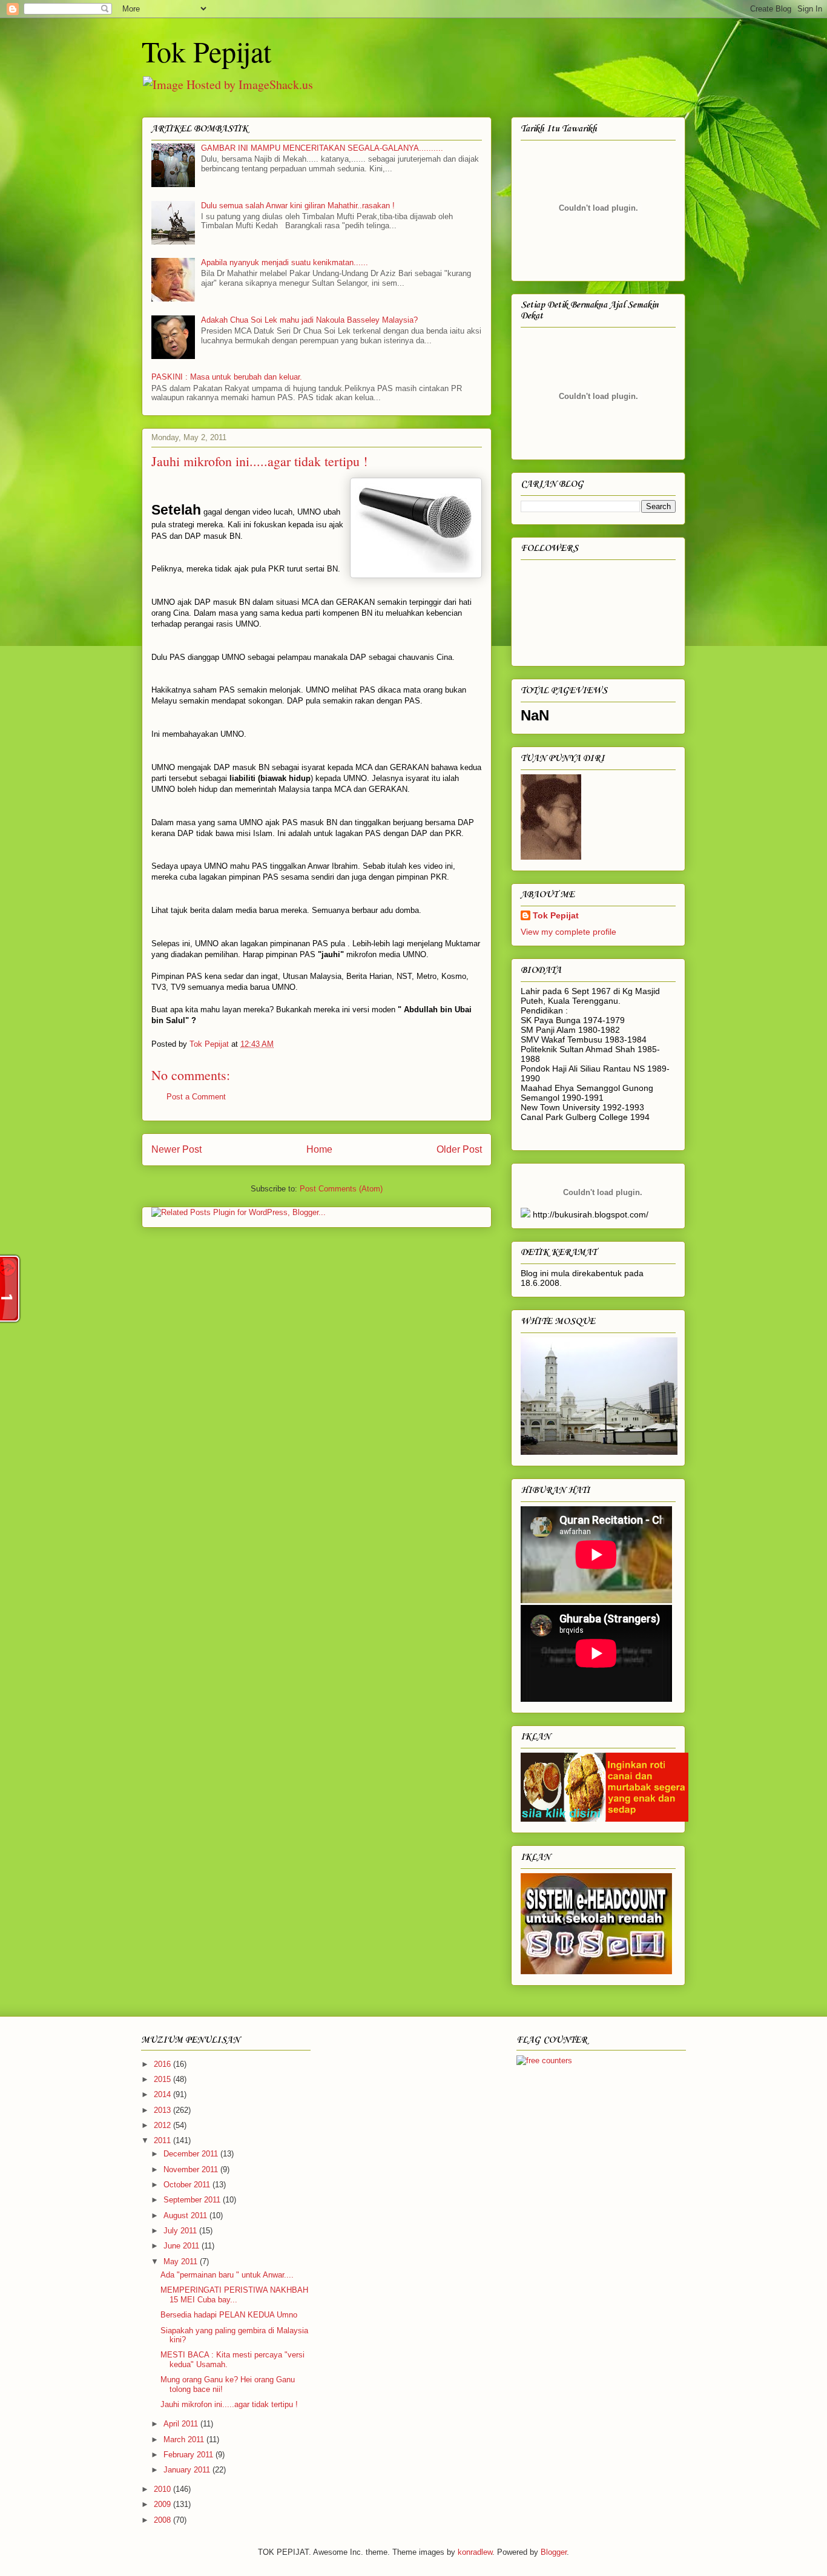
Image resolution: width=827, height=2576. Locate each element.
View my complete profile (568, 932)
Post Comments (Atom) (341, 1189)
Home (319, 1149)
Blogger (554, 2552)
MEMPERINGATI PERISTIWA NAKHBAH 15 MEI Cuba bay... (234, 2295)
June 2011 (183, 2246)
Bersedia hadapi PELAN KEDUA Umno (229, 2315)
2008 (163, 2520)
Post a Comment (196, 1097)
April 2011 (182, 2424)
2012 (163, 2125)
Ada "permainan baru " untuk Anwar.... (227, 2275)
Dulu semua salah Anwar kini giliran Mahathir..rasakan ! (298, 206)
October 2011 (188, 2185)
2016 (163, 2064)
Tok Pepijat (206, 51)
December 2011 (192, 2154)
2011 (163, 2140)
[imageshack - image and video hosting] (526, 1214)
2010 (163, 2489)
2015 (163, 2079)
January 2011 (188, 2470)
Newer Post (176, 1149)
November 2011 (192, 2169)
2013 (163, 2110)
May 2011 (182, 2261)
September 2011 (193, 2200)
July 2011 (181, 2231)
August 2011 (186, 2215)
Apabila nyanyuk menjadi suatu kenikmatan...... (285, 262)
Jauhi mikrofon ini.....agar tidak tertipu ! (229, 2404)
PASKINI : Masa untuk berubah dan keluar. (227, 377)
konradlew (475, 2552)
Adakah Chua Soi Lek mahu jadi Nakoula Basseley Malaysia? (309, 320)
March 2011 (185, 2439)
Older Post (459, 1149)
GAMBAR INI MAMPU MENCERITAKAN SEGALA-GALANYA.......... (322, 148)
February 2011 (189, 2455)
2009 (163, 2504)
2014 (163, 2094)
